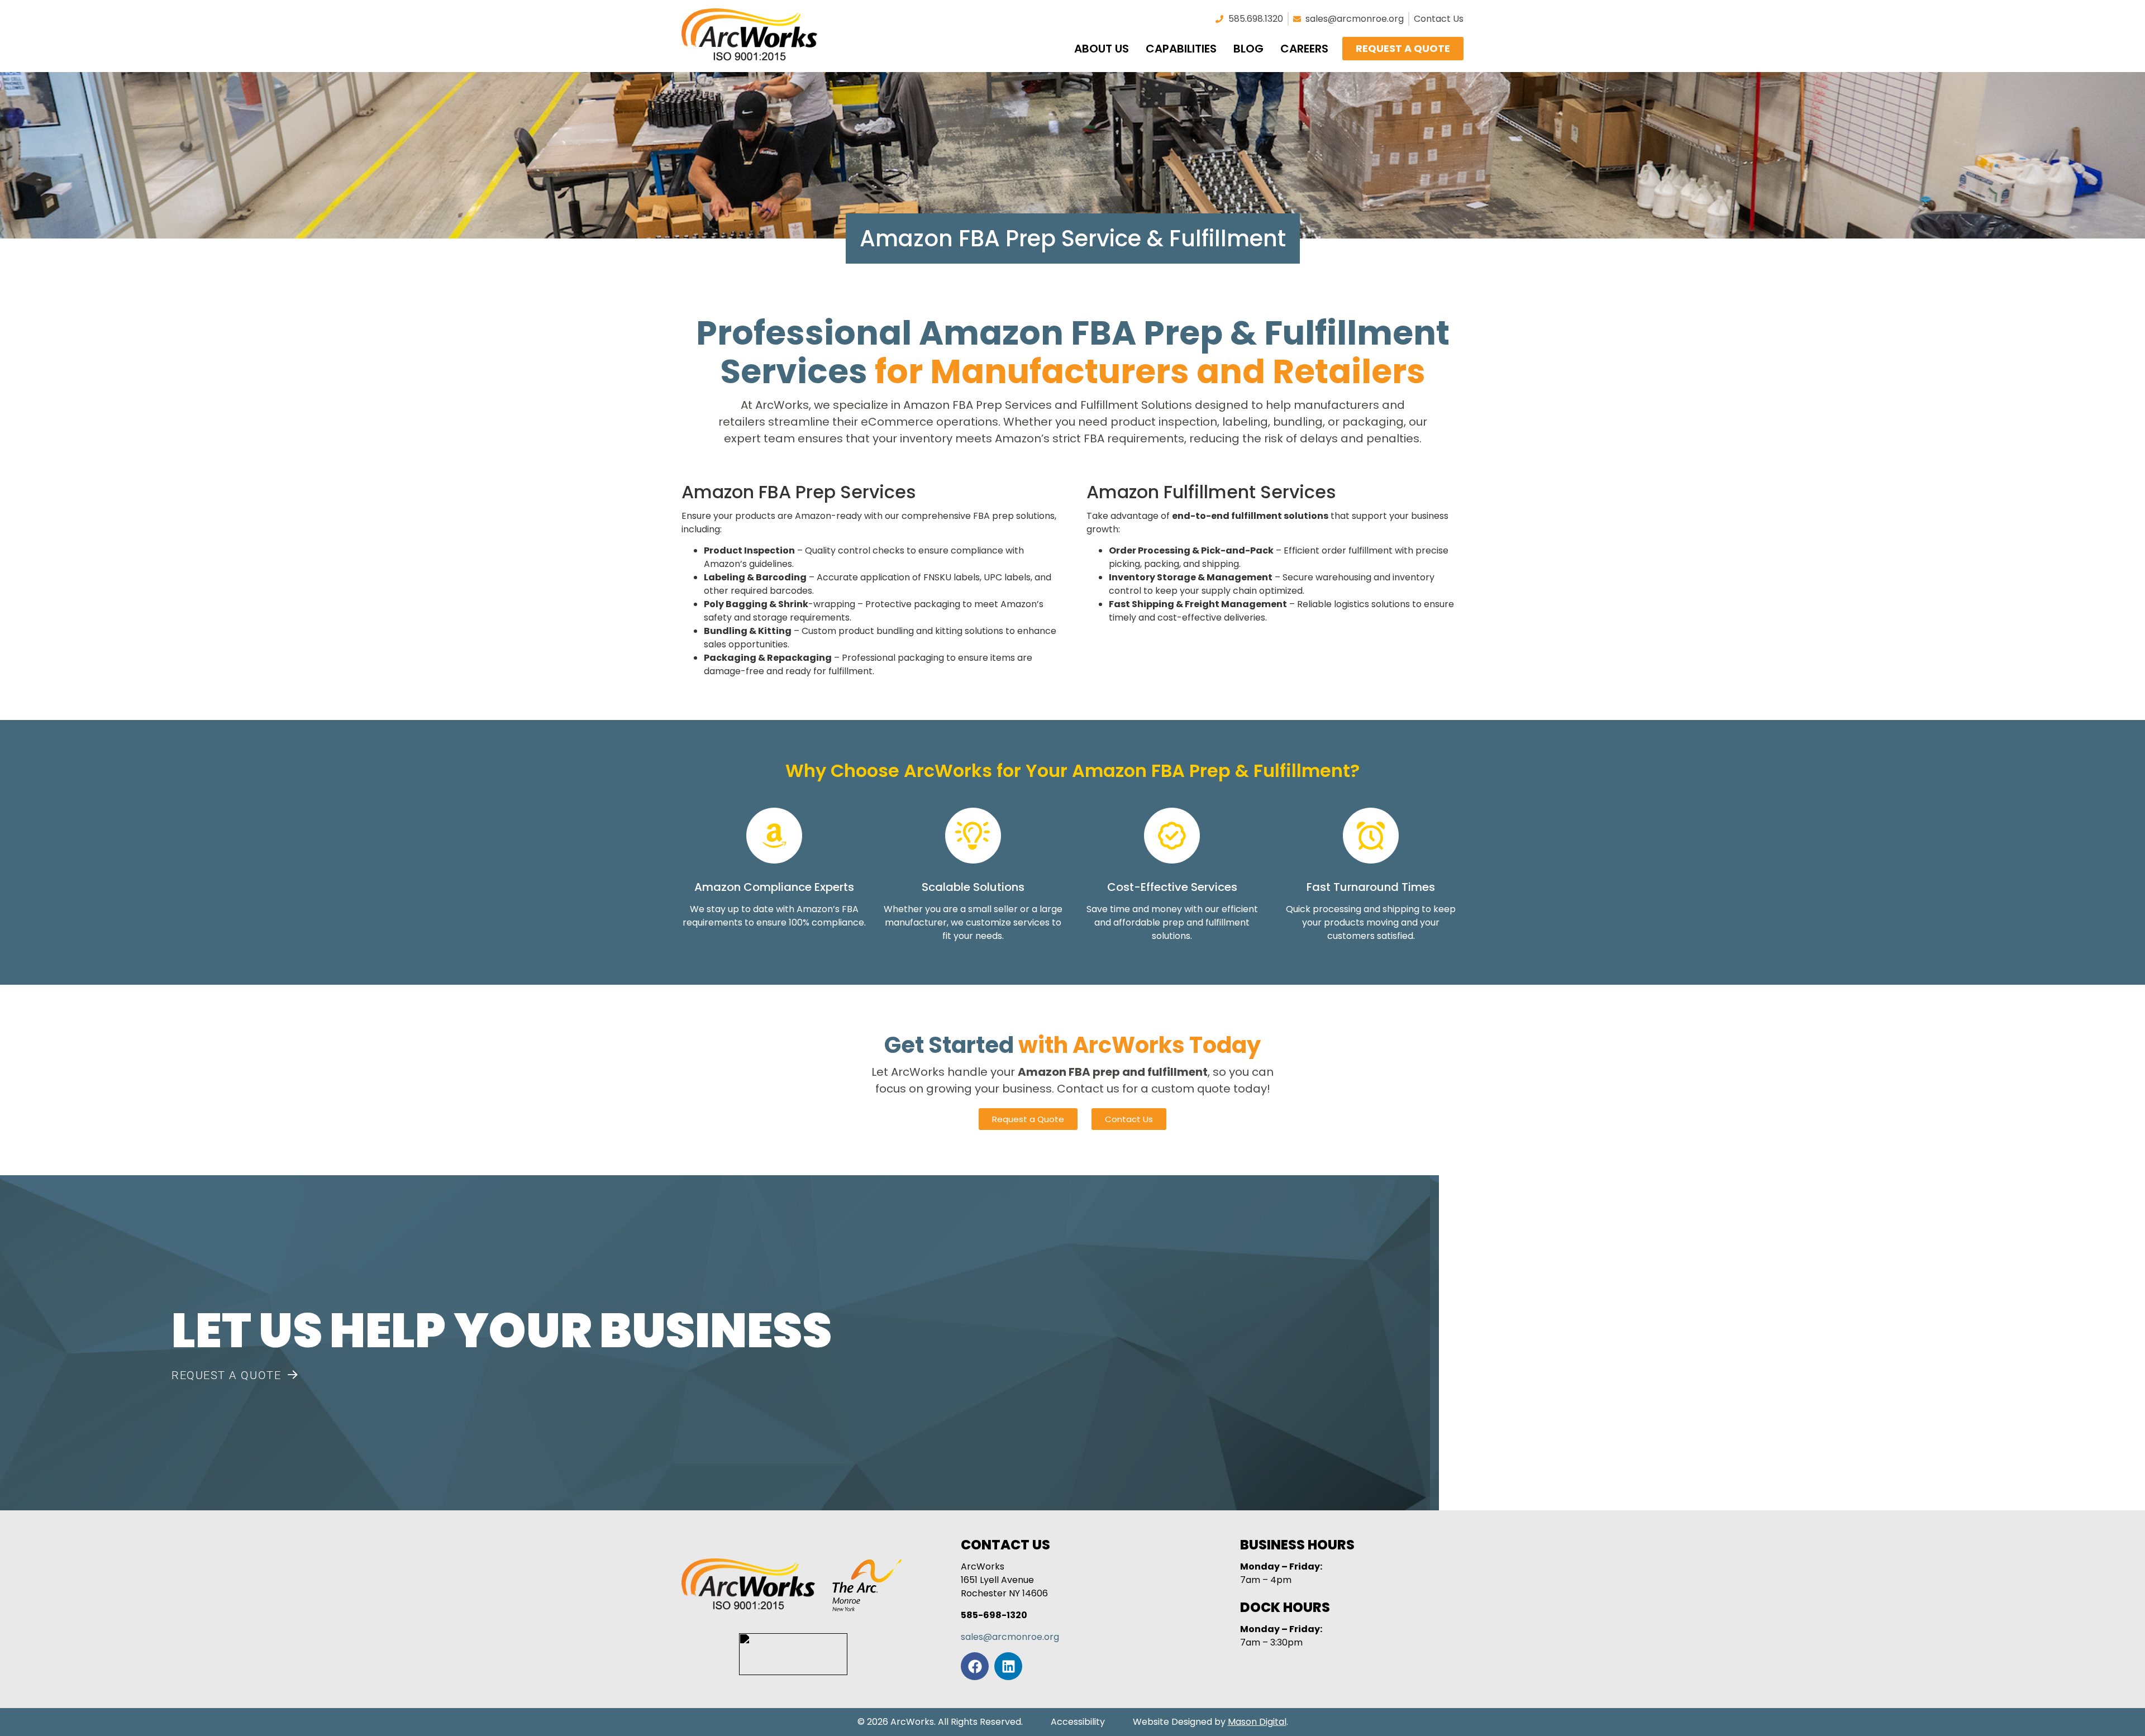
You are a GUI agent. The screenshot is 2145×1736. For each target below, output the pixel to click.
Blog (1248, 49)
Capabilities (1181, 49)
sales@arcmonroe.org (1010, 1637)
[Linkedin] (1008, 1666)
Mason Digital (1257, 1722)
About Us (1102, 49)
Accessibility (1078, 1722)
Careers (1304, 49)
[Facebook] (975, 1666)
